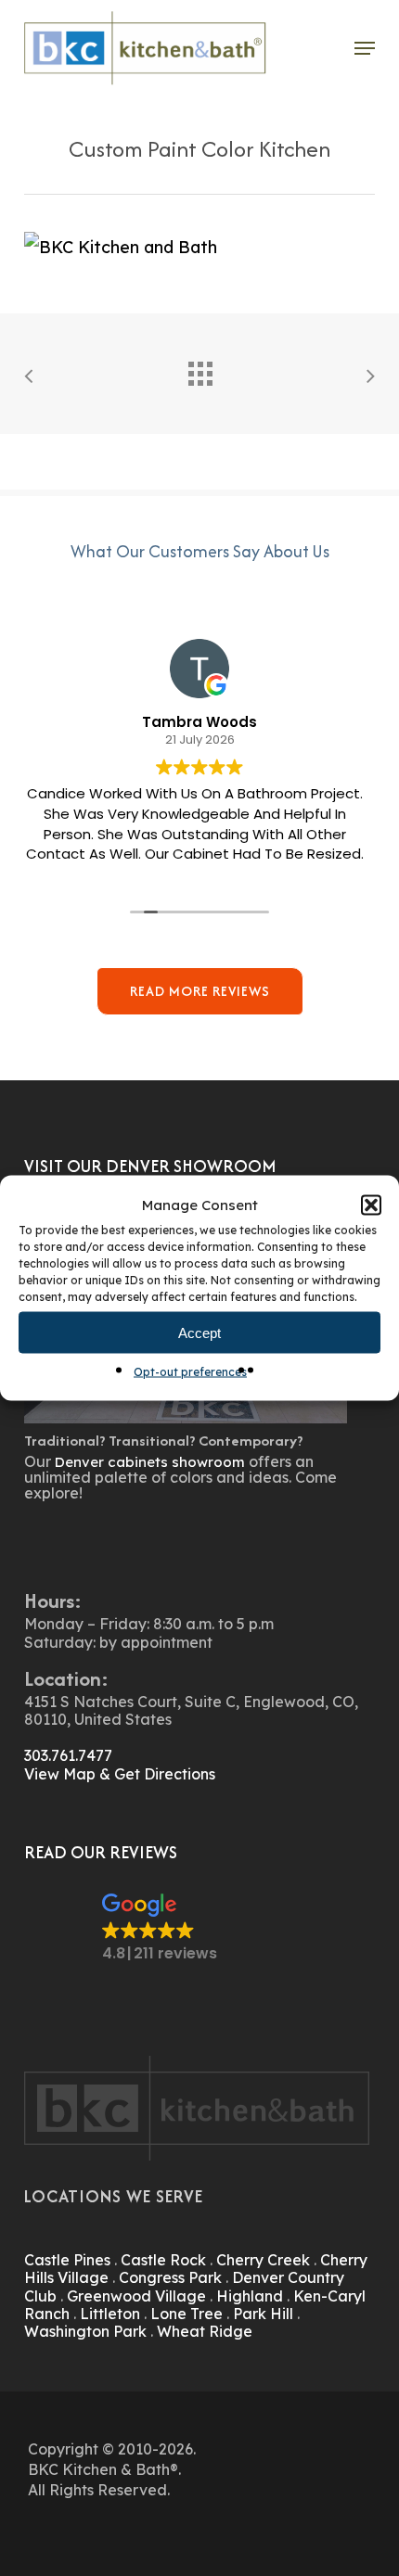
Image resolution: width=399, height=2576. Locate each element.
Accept (199, 1332)
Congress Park (170, 2277)
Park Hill (263, 2314)
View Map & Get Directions (120, 1774)
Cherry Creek (263, 2260)
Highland (250, 2296)
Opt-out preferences (190, 1372)
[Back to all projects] (199, 369)
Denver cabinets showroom (150, 1462)
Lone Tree (187, 2314)
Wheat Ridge (205, 2331)
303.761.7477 (68, 1755)
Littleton (110, 2314)
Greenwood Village (136, 2296)
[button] (371, 1205)
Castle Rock (163, 2260)
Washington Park (85, 2331)
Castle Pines (67, 2260)
